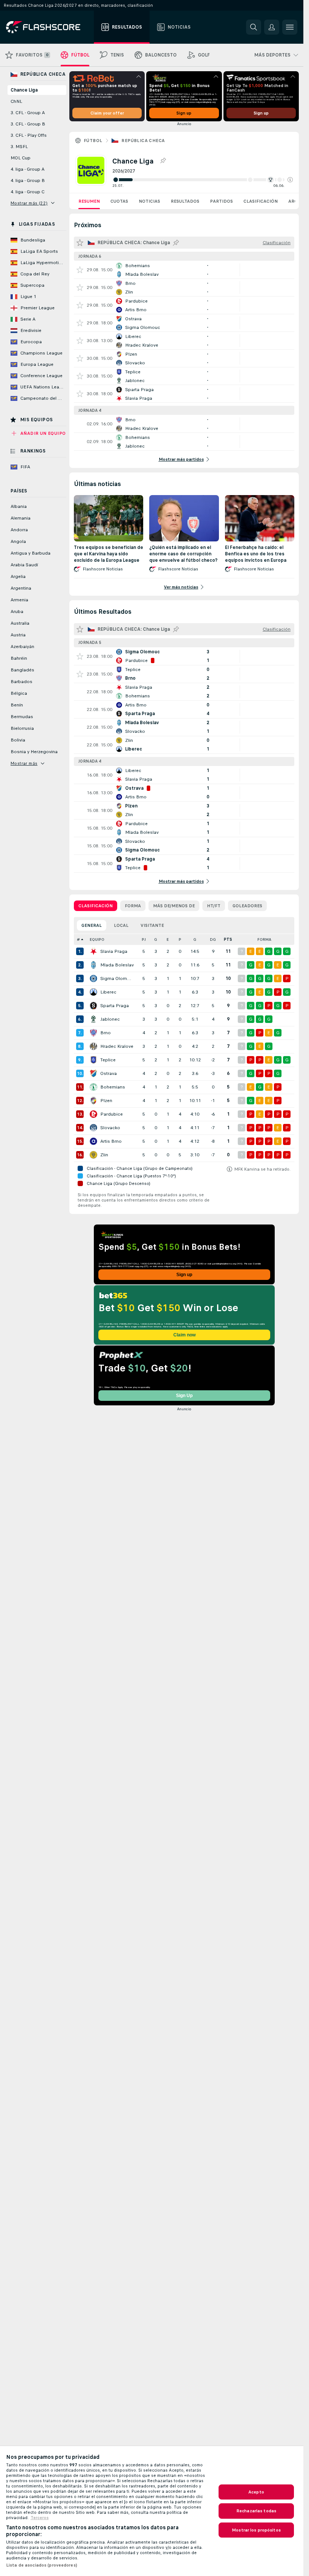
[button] (290, 180)
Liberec (108, 992)
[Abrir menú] (290, 27)
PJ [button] (144, 939)
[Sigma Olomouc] (93, 978)
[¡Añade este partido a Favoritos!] (80, 270)
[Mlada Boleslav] (93, 965)
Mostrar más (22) (29, 203)
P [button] (180, 939)
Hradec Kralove (117, 1046)
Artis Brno (111, 1141)
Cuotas (119, 201)
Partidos (221, 201)
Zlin (104, 1155)
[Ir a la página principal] (48, 27)
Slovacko (110, 1128)
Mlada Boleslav (117, 965)
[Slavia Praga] (93, 951)
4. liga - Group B (28, 180)
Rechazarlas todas (256, 2511)
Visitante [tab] (152, 925)
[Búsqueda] (254, 27)
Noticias (149, 201)
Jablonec (110, 1019)
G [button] (156, 939)
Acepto (256, 2492)
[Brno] (93, 1033)
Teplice (108, 1060)
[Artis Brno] (93, 1141)
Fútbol (93, 141)
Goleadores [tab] (247, 906)
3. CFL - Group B (28, 124)
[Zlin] (93, 1155)
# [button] (78, 939)
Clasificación (261, 201)
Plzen (106, 1101)
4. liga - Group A (28, 169)
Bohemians (113, 1087)
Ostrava (109, 1073)
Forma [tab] (133, 906)
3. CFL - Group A (28, 113)
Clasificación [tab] (96, 906)
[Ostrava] (93, 1073)
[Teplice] (93, 1060)
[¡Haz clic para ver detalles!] (184, 270)
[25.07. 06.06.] (203, 180)
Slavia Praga (114, 951)
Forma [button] (264, 939)
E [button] (168, 939)
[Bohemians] (93, 1087)
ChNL (16, 101)
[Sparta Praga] (93, 1006)
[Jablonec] (93, 1019)
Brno (106, 1033)
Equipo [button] (97, 939)
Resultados (185, 201)
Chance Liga (24, 90)
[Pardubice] (93, 1114)
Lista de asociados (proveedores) (42, 2565)
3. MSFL (19, 147)
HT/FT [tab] (214, 906)
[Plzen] (93, 1101)
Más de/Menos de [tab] (174, 906)
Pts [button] (228, 939)
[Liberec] (93, 992)
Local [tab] (121, 925)
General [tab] (92, 925)
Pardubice (112, 1114)
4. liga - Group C (28, 192)
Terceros (40, 2518)
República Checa (143, 141)
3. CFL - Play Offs (29, 135)
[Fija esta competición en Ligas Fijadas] (163, 161)
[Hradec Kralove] (93, 1046)
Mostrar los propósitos (256, 2530)
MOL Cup (21, 158)
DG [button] (213, 939)
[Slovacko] (93, 1128)
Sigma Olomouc (117, 978)
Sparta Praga (115, 1006)
